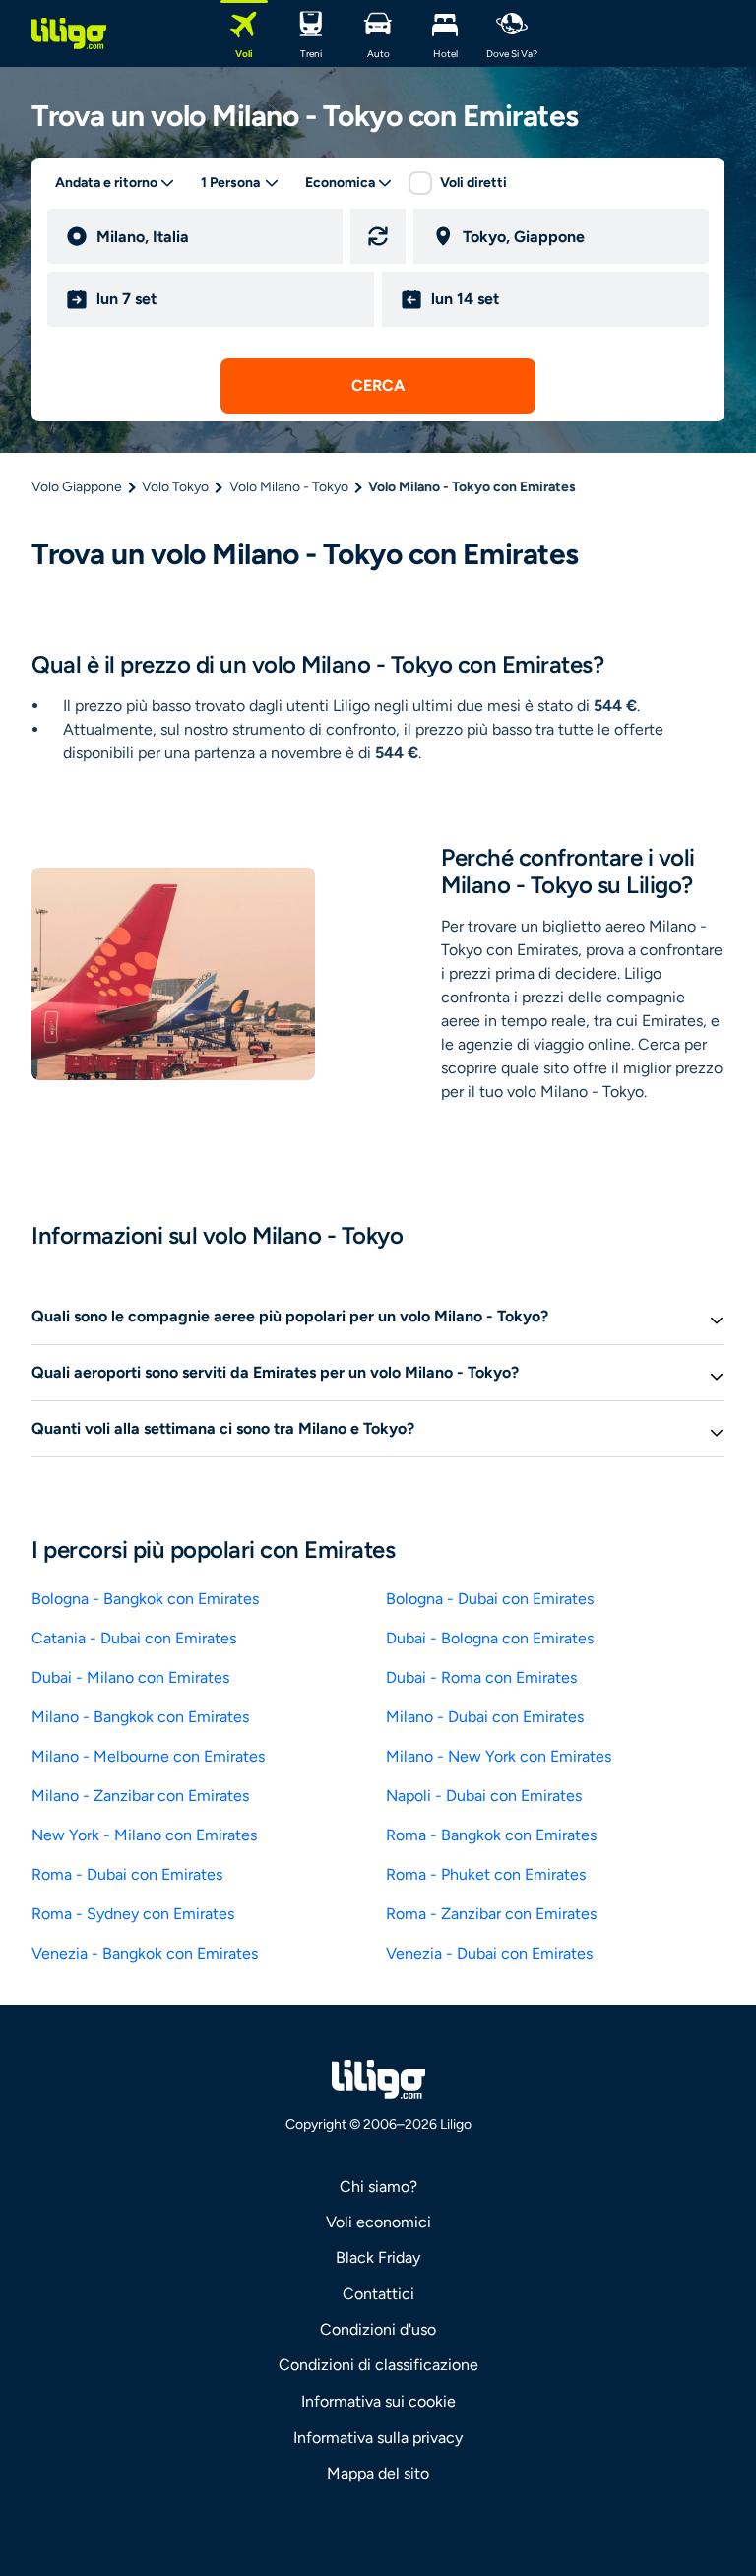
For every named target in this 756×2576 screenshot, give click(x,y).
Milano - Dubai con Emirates (485, 1717)
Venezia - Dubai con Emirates (489, 1953)
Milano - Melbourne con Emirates (148, 1756)
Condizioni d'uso (378, 2329)
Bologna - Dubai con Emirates (490, 1599)
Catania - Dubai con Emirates (134, 1638)
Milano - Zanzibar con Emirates (140, 1796)
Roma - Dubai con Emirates (127, 1874)
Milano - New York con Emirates (499, 1756)
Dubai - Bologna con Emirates (490, 1638)
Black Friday (378, 2257)
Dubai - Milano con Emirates (130, 1677)
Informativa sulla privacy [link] (378, 2438)
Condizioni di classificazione (378, 2365)
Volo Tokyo (175, 487)
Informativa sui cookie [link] (378, 2401)
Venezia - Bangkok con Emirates (145, 1953)
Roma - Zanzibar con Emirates (491, 1914)
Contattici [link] (378, 2294)
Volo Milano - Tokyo (289, 487)
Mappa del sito (378, 2473)
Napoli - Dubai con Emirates (484, 1796)
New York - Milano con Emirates (144, 1835)
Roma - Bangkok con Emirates (491, 1835)
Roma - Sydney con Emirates (133, 1914)
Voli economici (378, 2222)
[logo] (69, 33)
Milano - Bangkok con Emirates (140, 1717)
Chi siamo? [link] (378, 2187)
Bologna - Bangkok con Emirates (145, 1599)
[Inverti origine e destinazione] (378, 236)
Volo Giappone (77, 487)
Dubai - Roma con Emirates (481, 1677)
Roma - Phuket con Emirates (486, 1874)
